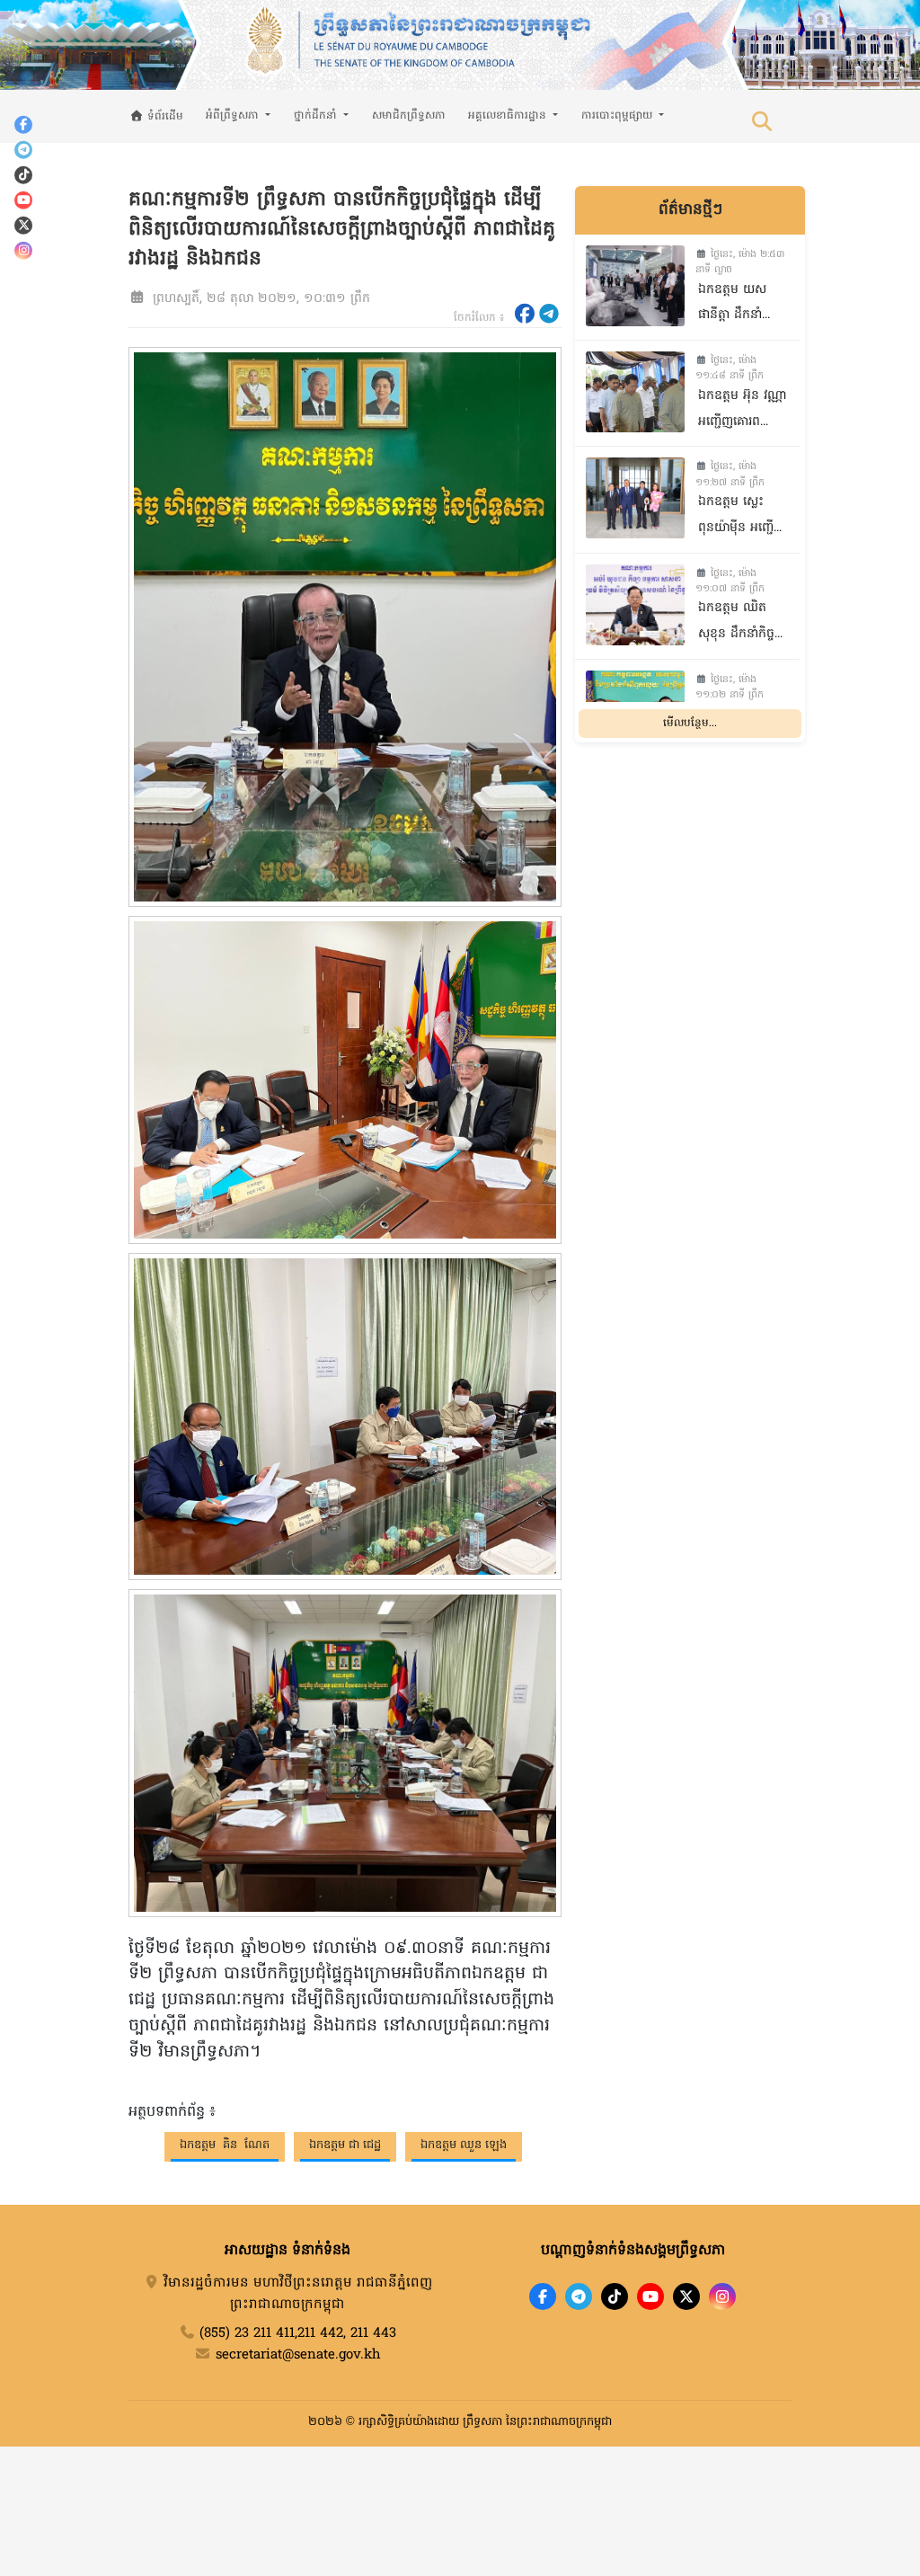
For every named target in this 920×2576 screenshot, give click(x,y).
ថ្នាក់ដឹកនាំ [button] (317, 116)
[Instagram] (23, 250)
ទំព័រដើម (164, 117)
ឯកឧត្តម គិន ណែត (225, 2145)
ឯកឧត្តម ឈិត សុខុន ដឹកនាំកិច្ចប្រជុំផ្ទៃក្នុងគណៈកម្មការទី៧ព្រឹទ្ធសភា (736, 623)
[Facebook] (23, 124)
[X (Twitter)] (23, 225)
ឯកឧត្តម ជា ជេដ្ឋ (345, 2145)
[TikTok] (23, 174)
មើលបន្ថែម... (690, 724)
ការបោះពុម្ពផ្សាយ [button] (619, 116)
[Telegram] (23, 149)
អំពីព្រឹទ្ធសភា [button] (234, 116)
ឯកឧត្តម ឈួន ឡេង (464, 2145)
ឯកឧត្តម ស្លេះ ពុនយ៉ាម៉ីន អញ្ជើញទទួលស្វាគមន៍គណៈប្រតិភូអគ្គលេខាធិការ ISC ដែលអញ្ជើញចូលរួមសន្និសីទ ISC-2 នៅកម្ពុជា (742, 517)
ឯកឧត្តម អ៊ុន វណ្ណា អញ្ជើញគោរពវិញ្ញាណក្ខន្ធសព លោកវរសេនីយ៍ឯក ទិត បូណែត (742, 411)
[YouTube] (23, 200)
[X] (686, 2296)
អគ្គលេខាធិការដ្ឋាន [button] (509, 116)
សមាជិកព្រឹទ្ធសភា (409, 116)
